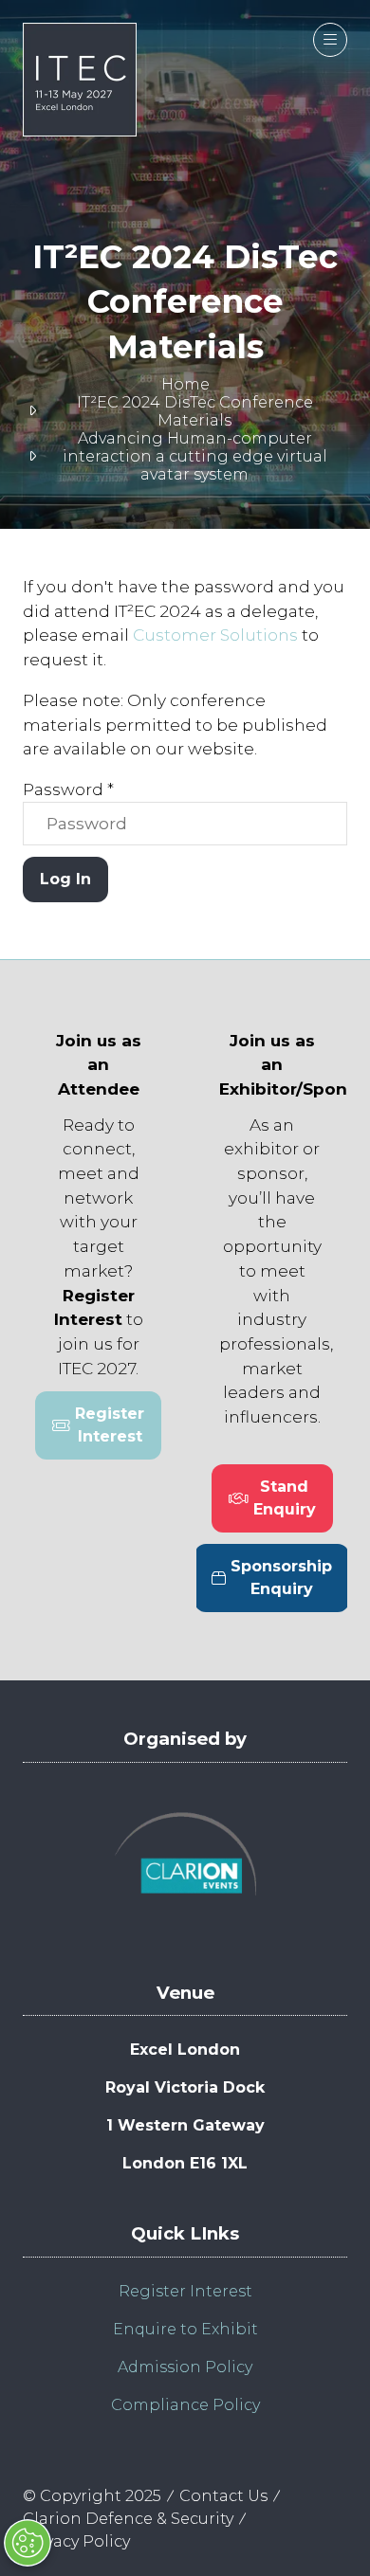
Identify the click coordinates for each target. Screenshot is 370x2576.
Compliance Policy (185, 2405)
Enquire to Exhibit (185, 2329)
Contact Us (223, 2496)
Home (185, 384)
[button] (330, 40)
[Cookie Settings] (28, 2543)
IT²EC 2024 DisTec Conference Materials (195, 411)
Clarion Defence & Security (128, 2519)
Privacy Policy (76, 2541)
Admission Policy (185, 2367)
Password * (68, 789)
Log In (65, 879)
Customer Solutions (215, 635)
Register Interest (185, 2291)
